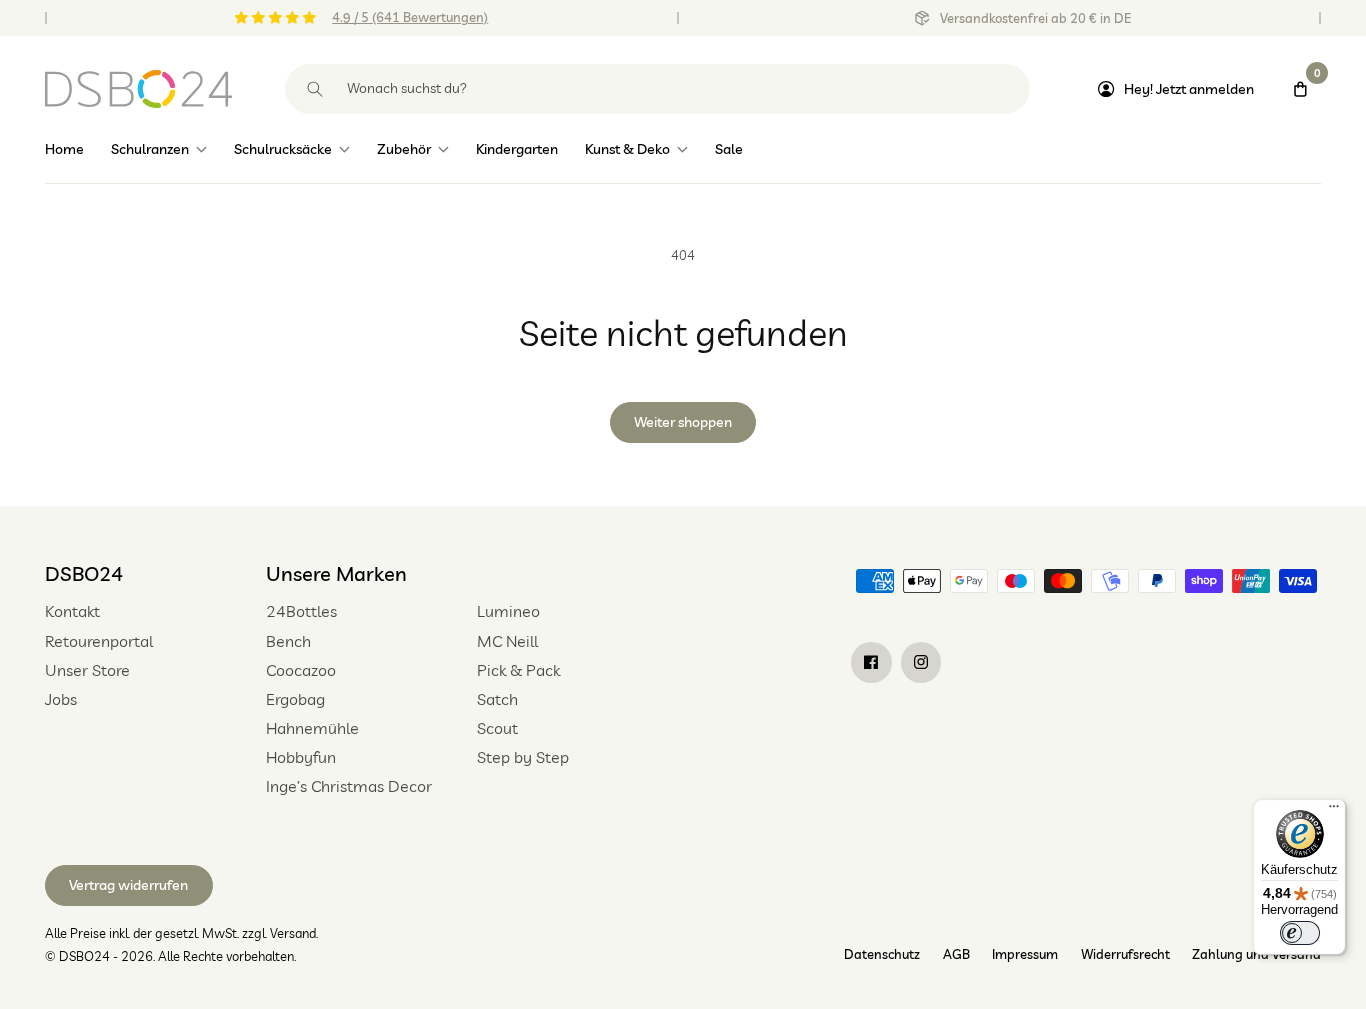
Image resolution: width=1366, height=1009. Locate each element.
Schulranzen (150, 149)
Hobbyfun (301, 757)
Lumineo (508, 611)
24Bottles (301, 611)
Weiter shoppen (683, 422)
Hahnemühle (312, 728)
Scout (497, 728)
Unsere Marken (336, 573)
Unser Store (87, 670)
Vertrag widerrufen (128, 885)
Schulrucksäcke (283, 149)
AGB (956, 954)
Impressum (1025, 954)
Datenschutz (882, 954)
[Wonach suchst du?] (315, 89)
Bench (288, 641)
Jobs (61, 699)
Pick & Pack (518, 670)
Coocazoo (301, 670)
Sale (729, 149)
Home (64, 149)
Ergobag (295, 699)
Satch (497, 699)
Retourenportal (99, 641)
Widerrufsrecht (1125, 954)
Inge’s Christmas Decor (349, 786)
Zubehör (404, 149)
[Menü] (1334, 811)
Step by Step (523, 757)
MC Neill (507, 641)
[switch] (1300, 933)
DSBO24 (84, 573)
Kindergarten (517, 149)
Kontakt (72, 611)
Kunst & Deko (627, 149)
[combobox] (657, 89)
